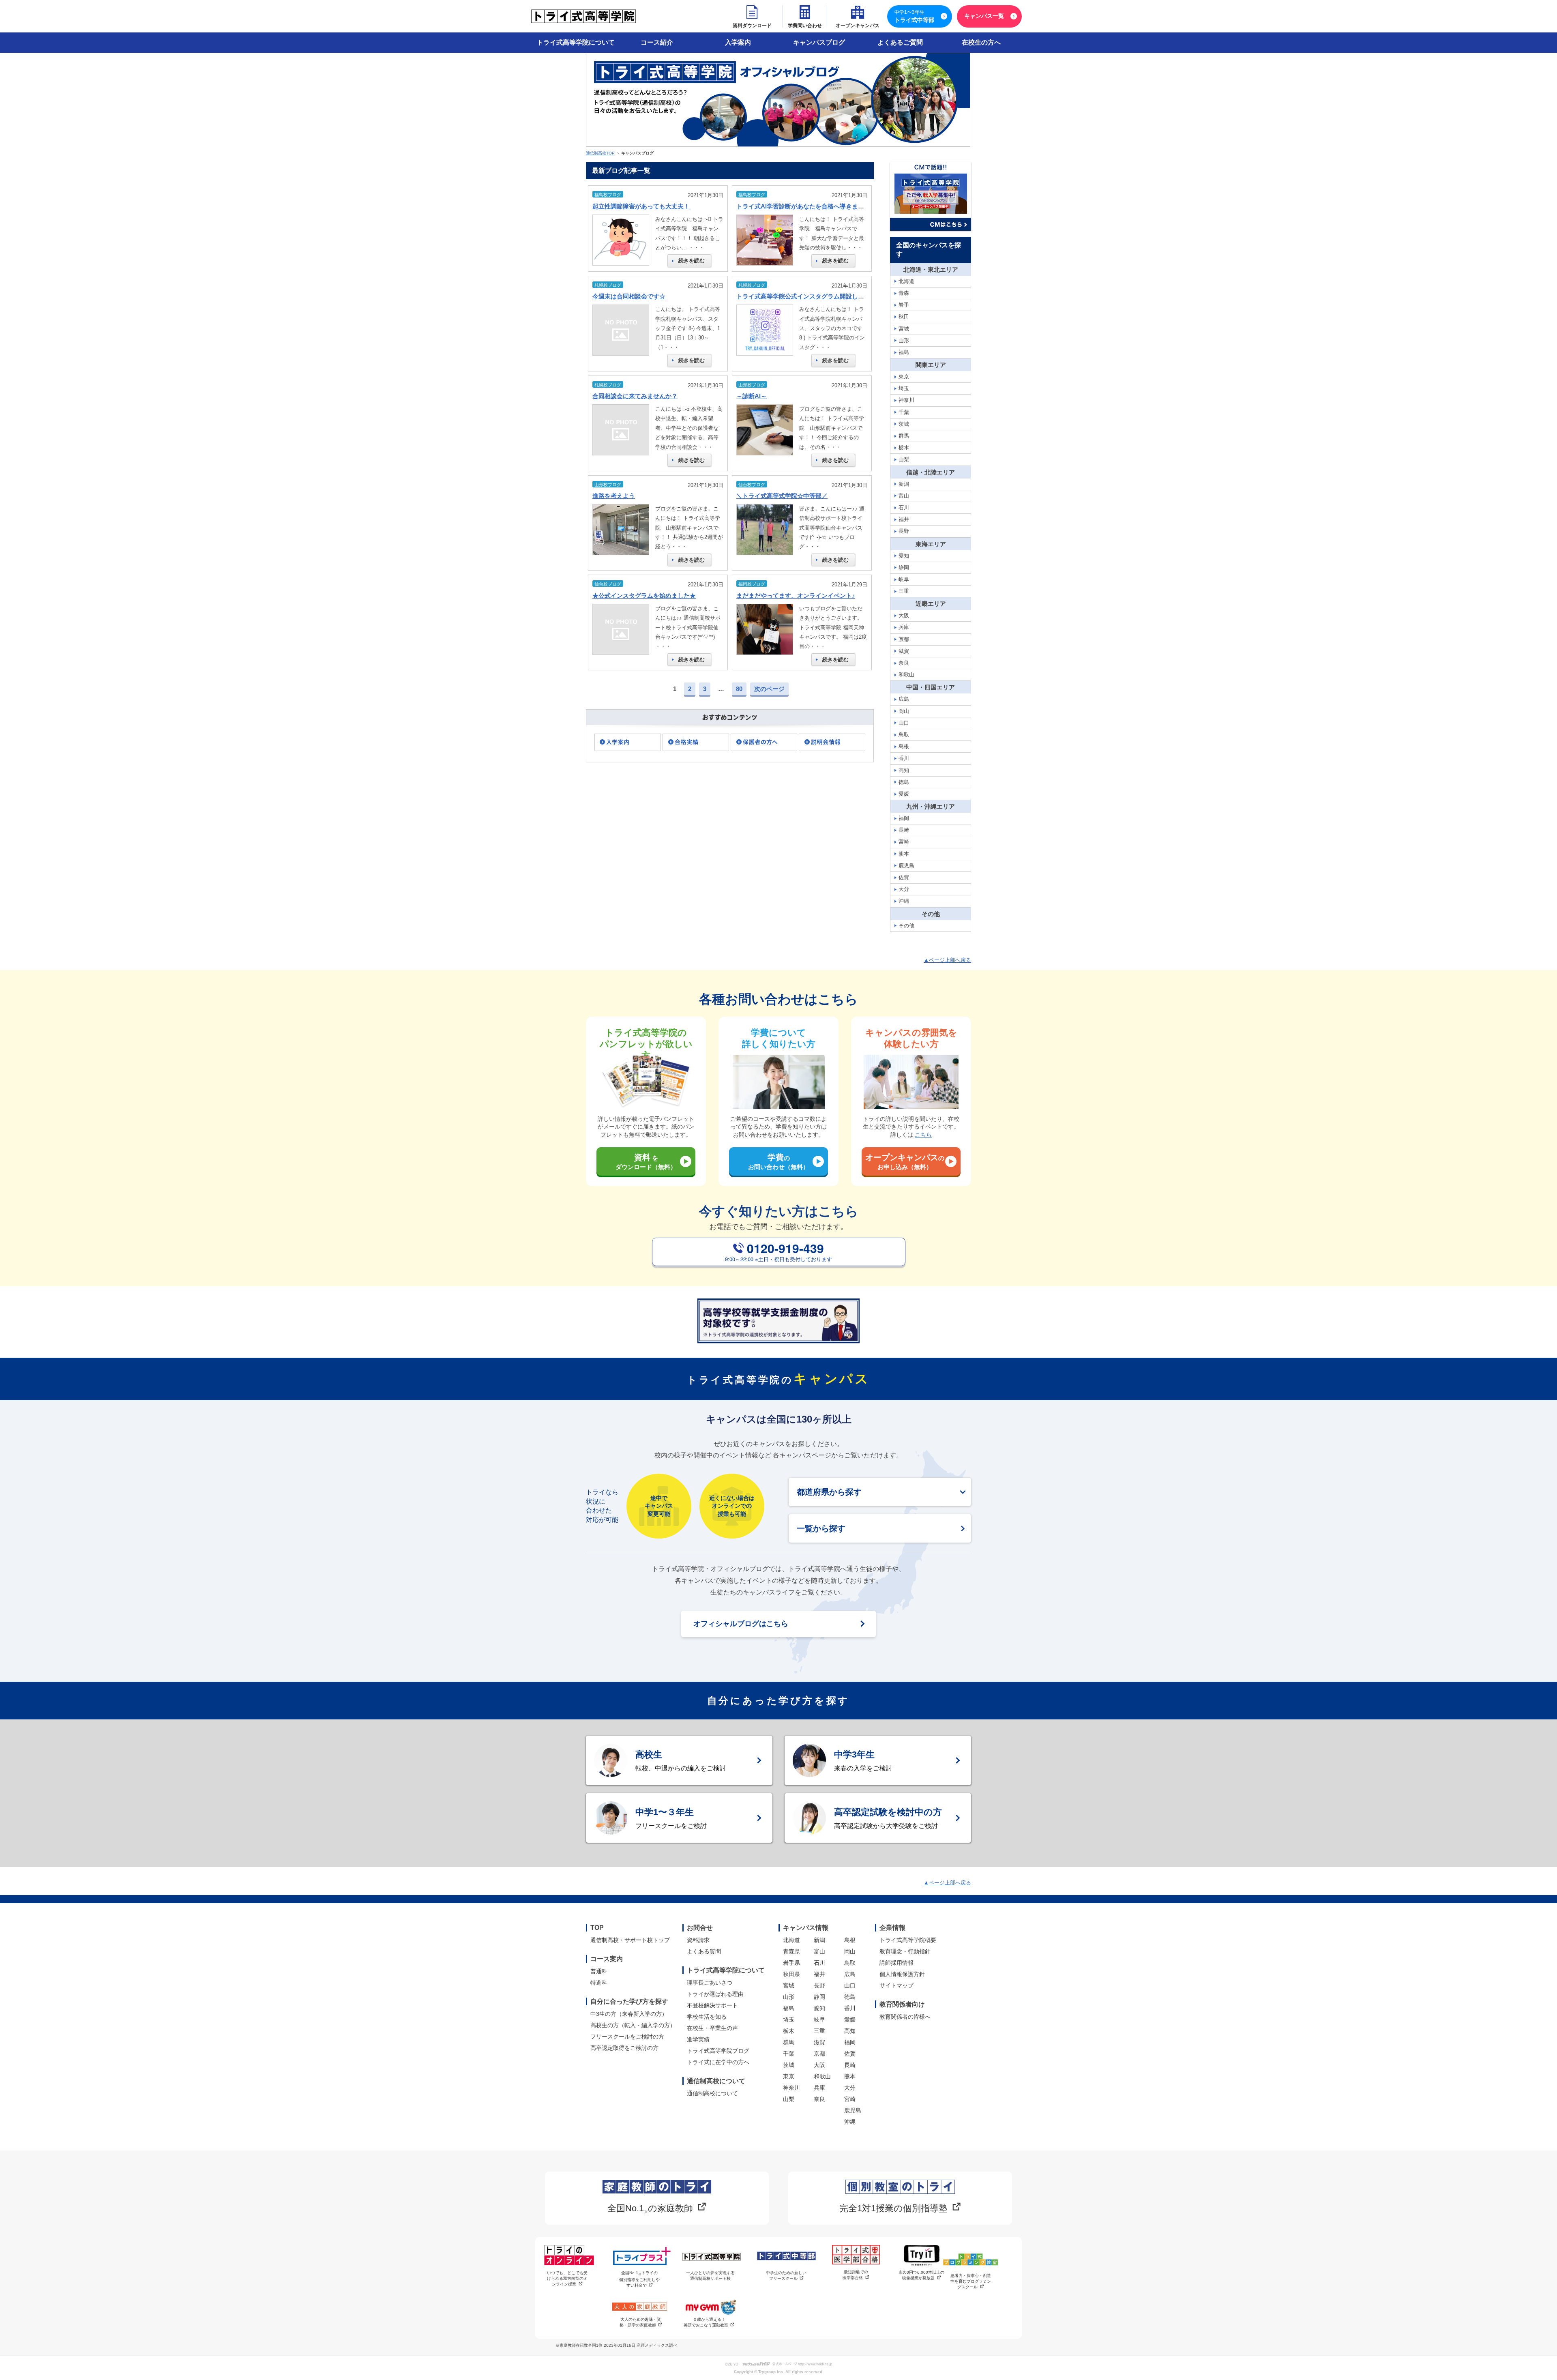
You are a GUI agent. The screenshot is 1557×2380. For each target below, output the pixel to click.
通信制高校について (712, 2093)
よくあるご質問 (900, 42)
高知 (850, 2031)
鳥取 (850, 1963)
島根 (850, 1940)
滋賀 (819, 2042)
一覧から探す (821, 1528)
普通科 (599, 1971)
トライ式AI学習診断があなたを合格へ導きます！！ (806, 206)
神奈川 (791, 2088)
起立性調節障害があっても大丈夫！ (641, 206)
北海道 (791, 1940)
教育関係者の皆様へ (905, 2017)
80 (739, 689)
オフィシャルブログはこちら (741, 1624)
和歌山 (822, 2076)
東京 (789, 2076)
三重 (819, 2031)
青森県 (791, 1951)
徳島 (850, 1997)
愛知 (819, 2008)
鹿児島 (853, 2110)
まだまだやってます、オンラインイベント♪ (796, 596)
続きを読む (692, 261)
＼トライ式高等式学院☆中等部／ (782, 496)
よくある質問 (704, 1951)
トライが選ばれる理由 (715, 1994)
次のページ (769, 689)
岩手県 (791, 1963)
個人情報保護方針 (902, 1974)
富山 (819, 1951)
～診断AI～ (752, 396)
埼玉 (789, 2019)
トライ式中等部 (914, 16)
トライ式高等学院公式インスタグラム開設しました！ (809, 296)
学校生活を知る (707, 2017)
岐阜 (819, 2019)
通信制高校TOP (600, 153)
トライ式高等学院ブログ (718, 2051)
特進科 (599, 1983)
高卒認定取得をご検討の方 (624, 2048)
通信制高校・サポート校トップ (630, 1940)
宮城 (789, 1985)
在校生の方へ (981, 42)
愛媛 (850, 2019)
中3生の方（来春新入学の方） (629, 2014)
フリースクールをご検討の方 (627, 2037)
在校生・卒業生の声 (712, 2028)
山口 (850, 1985)
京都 (819, 2054)
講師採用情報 (896, 1963)
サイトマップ (896, 1985)
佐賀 (850, 2054)
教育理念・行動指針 (905, 1951)
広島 (850, 1974)
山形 (789, 1997)
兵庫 (819, 2088)
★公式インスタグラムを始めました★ (644, 596)
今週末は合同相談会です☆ (629, 296)
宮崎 (850, 2099)
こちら (923, 1135)
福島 (789, 2008)
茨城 (789, 2065)
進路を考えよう (614, 496)
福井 (819, 1974)
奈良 (819, 2099)
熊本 (850, 2076)
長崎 (850, 2065)
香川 (850, 2008)
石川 (819, 1963)
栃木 (789, 2031)
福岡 (850, 2042)
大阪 (819, 2065)
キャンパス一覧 (984, 16)
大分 (850, 2088)
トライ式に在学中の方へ (718, 2062)
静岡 (819, 1997)
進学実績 (698, 2039)
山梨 (789, 2099)
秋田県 (791, 1974)
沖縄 (850, 2122)
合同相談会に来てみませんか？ (635, 396)
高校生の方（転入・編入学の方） (633, 2025)
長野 (819, 1985)
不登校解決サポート (712, 2005)
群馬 (789, 2042)
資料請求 (698, 1940)
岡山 (850, 1951)
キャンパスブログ (819, 42)
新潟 (819, 1940)
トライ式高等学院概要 (908, 1940)
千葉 (789, 2054)
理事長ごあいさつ (710, 1983)
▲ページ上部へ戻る (947, 960)
